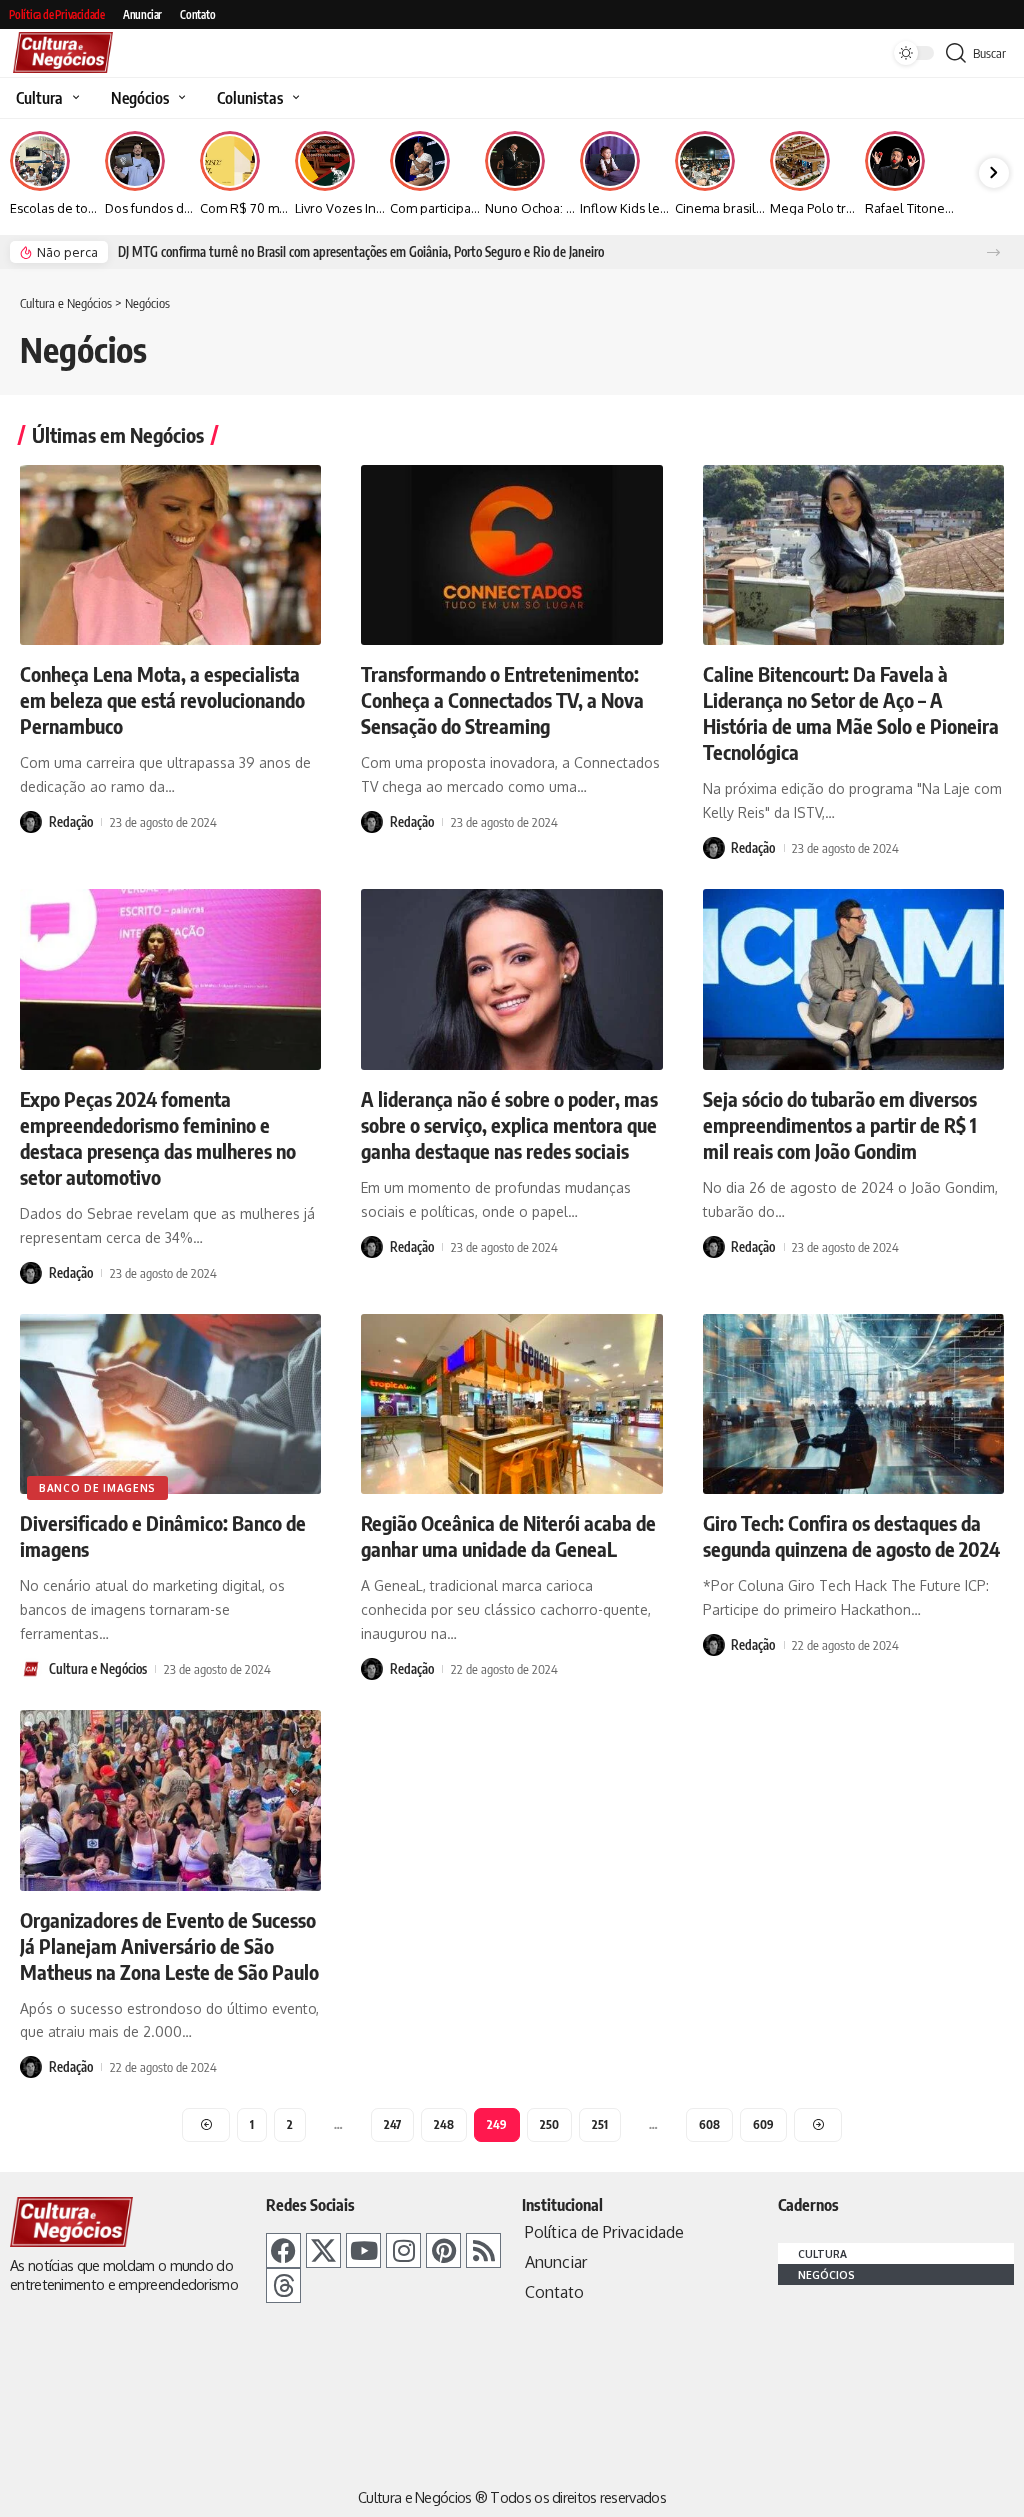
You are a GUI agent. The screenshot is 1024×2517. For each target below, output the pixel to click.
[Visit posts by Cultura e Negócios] (31, 1669)
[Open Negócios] (179, 98)
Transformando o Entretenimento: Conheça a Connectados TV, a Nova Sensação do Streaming (502, 699)
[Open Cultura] (73, 98)
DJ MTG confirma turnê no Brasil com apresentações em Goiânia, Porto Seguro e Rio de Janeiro (361, 252)
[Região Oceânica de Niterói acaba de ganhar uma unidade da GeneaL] (511, 1404)
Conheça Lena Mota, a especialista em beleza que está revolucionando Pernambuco (162, 699)
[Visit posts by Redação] (31, 822)
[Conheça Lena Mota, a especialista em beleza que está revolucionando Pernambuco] (170, 555)
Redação (71, 822)
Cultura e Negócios (98, 1669)
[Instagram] (403, 2250)
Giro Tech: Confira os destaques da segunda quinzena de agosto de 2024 (851, 1535)
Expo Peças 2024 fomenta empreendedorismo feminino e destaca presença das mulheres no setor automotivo (158, 1137)
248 (444, 2124)
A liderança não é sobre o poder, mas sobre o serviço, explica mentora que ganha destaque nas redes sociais (509, 1124)
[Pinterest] (443, 2250)
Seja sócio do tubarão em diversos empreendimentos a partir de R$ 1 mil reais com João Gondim (840, 1124)
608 (709, 2124)
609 (763, 2124)
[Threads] (283, 2285)
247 (392, 2124)
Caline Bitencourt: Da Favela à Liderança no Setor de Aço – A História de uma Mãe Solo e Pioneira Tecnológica (851, 712)
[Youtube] (363, 2250)
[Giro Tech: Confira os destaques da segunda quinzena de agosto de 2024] (853, 1404)
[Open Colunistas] (293, 98)
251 (600, 2124)
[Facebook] (283, 2250)
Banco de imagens (97, 1488)
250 (549, 2124)
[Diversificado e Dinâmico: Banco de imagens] (170, 1404)
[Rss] (483, 2250)
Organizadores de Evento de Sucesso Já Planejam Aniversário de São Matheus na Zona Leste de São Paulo (169, 1945)
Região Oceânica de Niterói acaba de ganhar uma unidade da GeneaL (508, 1535)
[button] (993, 252)
